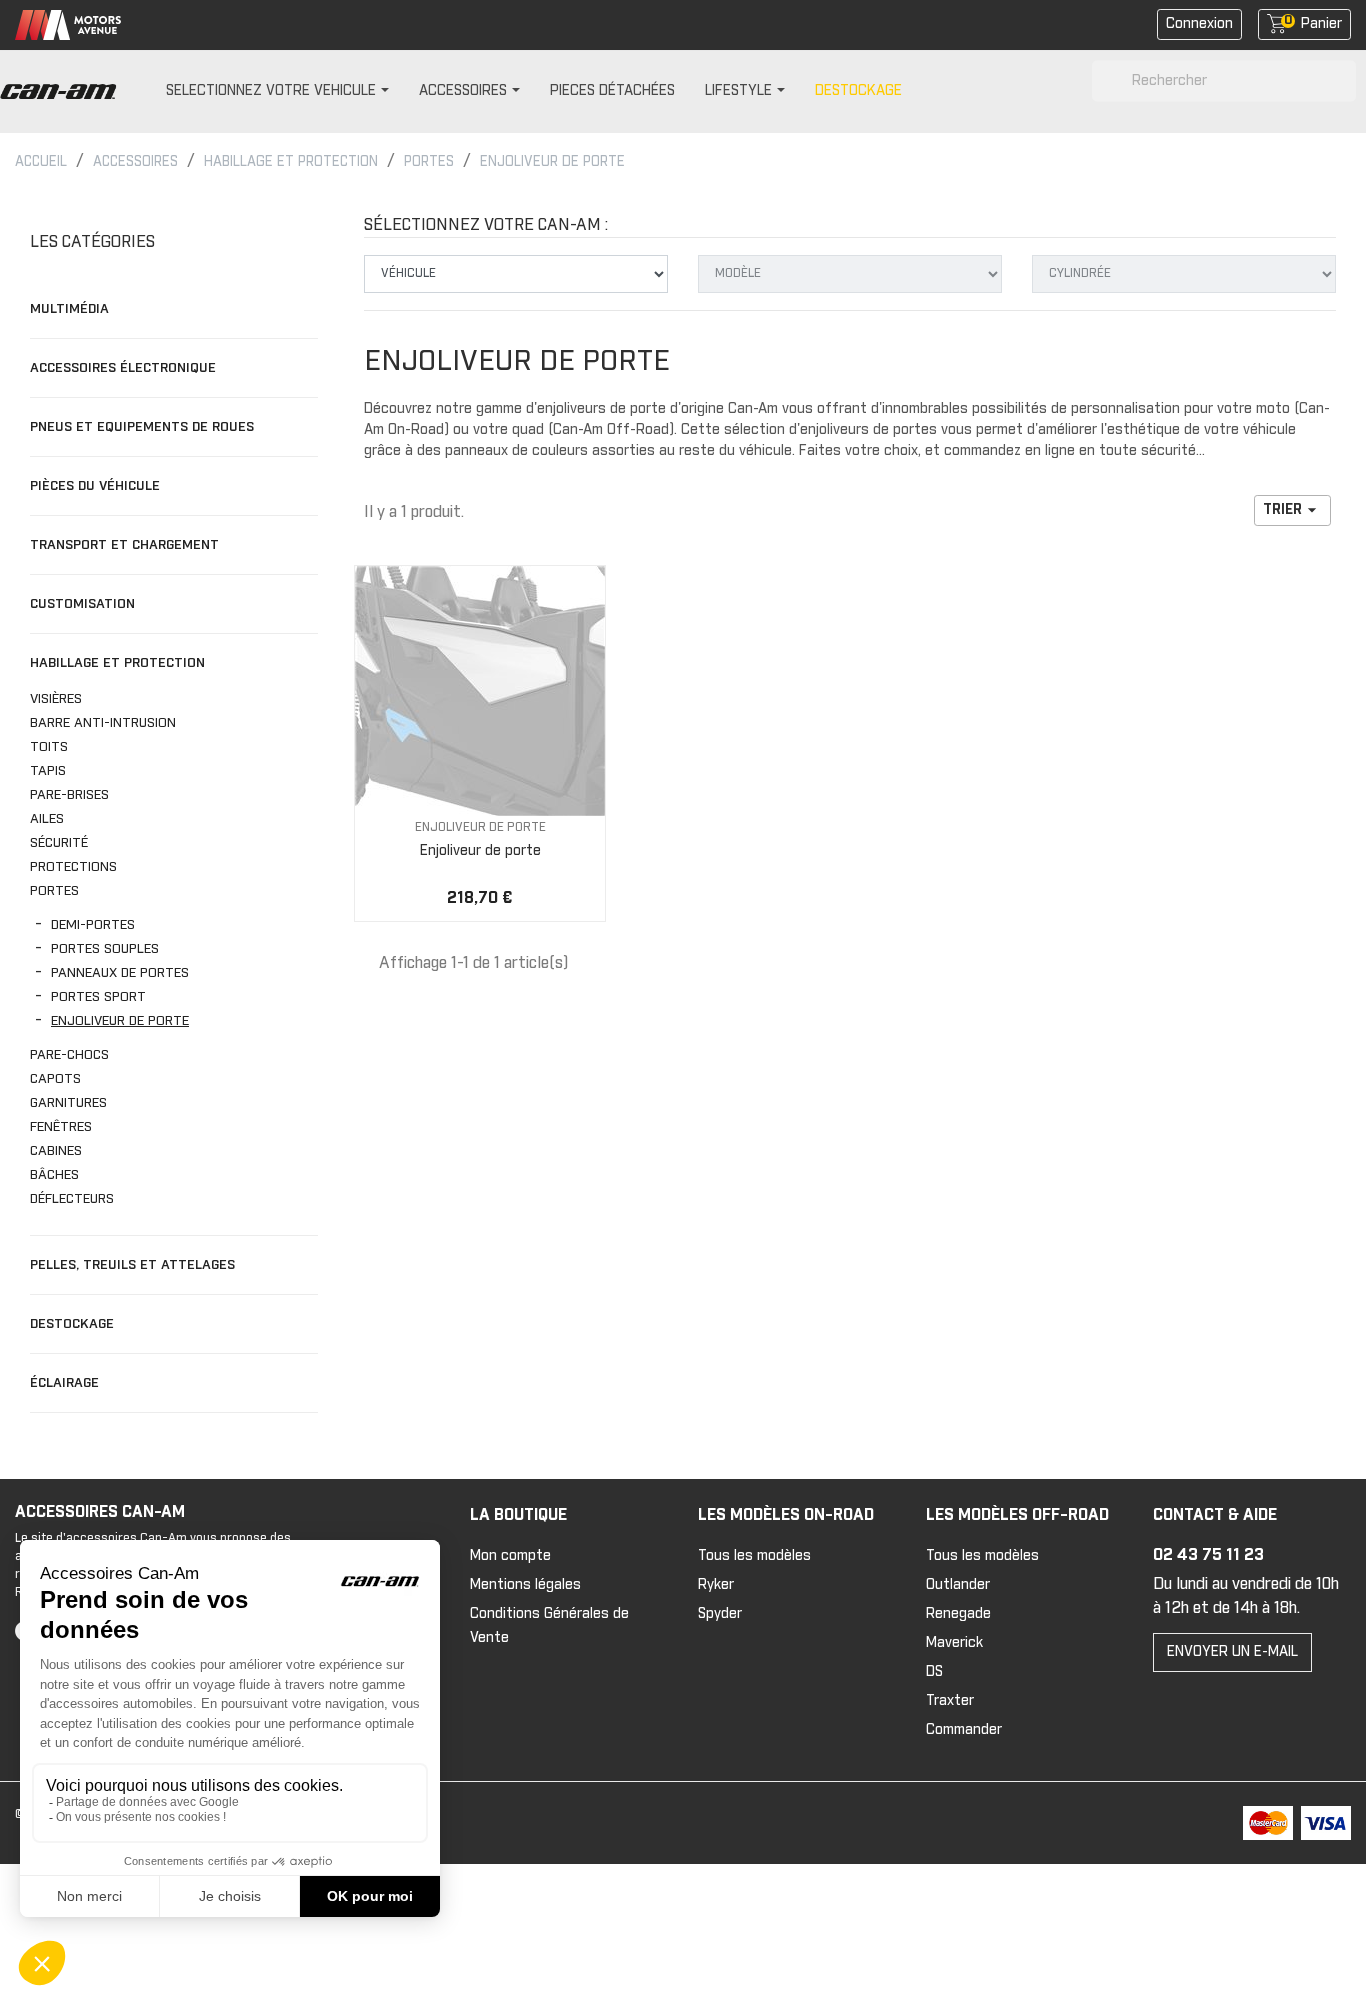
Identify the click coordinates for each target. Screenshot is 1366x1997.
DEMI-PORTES (93, 925)
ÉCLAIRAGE (64, 1383)
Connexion (1199, 24)
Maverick (954, 1643)
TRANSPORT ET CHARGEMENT (124, 545)
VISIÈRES (56, 699)
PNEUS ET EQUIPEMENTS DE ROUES (142, 427)
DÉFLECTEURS (72, 1199)
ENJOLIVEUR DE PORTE (120, 1021)
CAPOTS (55, 1079)
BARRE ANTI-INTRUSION (103, 723)
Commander (964, 1730)
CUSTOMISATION (82, 604)
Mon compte (510, 1556)
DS (934, 1672)
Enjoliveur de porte (480, 851)
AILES (49, 819)
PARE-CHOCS (71, 1055)
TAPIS (48, 771)
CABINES (56, 1151)
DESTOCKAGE (72, 1324)
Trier (1292, 510)
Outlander (958, 1585)
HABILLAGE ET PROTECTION (117, 663)
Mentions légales (525, 1585)
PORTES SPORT (98, 997)
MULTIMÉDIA (69, 309)
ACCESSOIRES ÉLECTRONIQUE (123, 368)
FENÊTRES (61, 1127)
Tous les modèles (754, 1556)
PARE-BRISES (71, 795)
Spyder (720, 1614)
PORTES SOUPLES (105, 949)
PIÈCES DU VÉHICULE (95, 486)
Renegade (958, 1614)
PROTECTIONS (75, 867)
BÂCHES (56, 1175)
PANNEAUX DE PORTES (120, 973)
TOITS (51, 747)
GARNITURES (68, 1103)
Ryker (716, 1585)
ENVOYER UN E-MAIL (1232, 1652)
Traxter (950, 1701)
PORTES (56, 891)
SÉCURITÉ (59, 843)
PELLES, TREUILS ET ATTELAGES (132, 1265)
